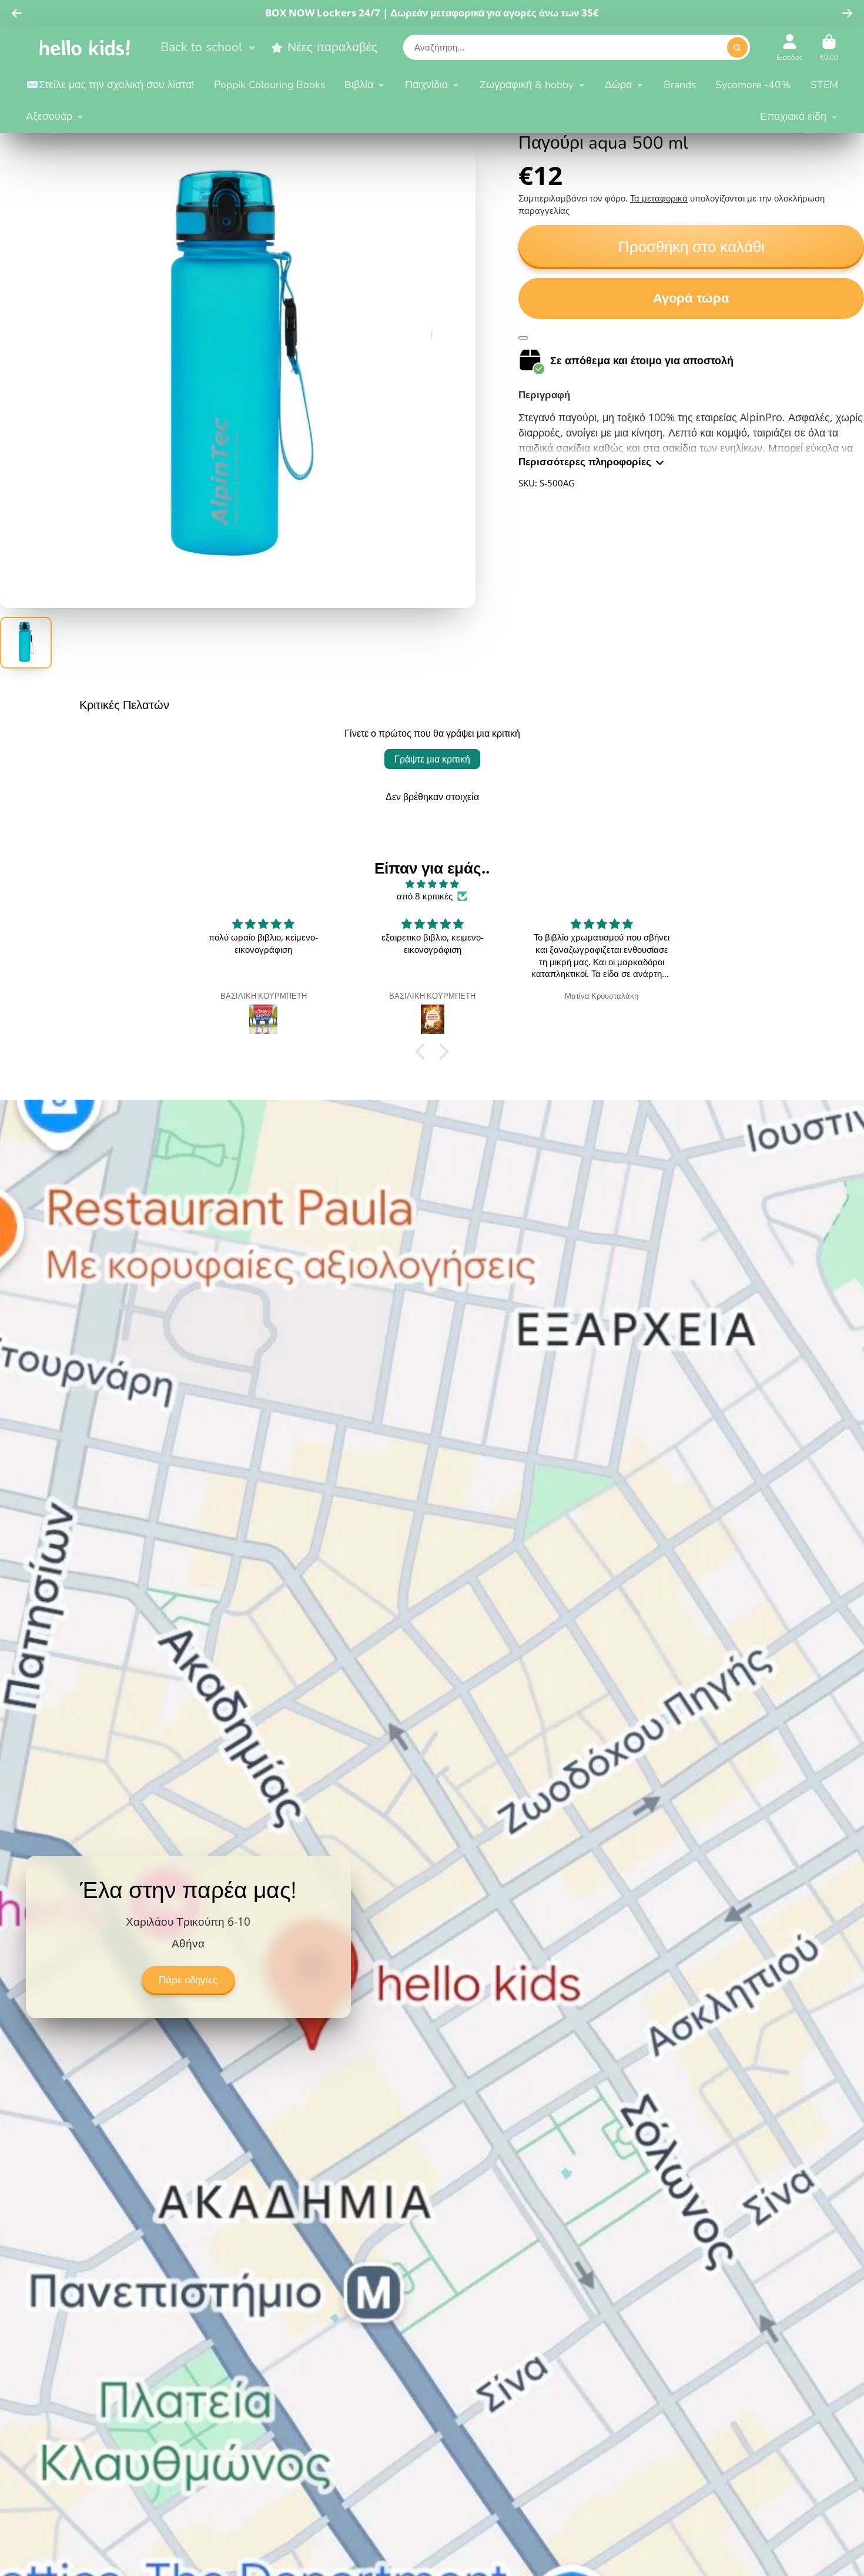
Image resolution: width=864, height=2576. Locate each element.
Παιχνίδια (426, 85)
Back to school (201, 47)
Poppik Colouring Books (269, 85)
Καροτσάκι (829, 48)
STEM (824, 85)
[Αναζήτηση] (737, 48)
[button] (423, 1052)
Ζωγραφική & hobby (527, 85)
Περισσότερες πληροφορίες (585, 462)
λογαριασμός (790, 48)
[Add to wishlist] (523, 338)
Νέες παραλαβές (332, 47)
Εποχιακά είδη (793, 116)
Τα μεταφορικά (659, 198)
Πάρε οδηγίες (188, 1980)
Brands (680, 85)
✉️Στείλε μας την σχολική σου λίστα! (110, 85)
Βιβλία (359, 85)
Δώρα (618, 85)
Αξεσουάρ (49, 116)
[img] (432, 884)
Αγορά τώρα (691, 298)
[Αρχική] (85, 47)
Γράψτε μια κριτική (432, 759)
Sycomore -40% (753, 85)
